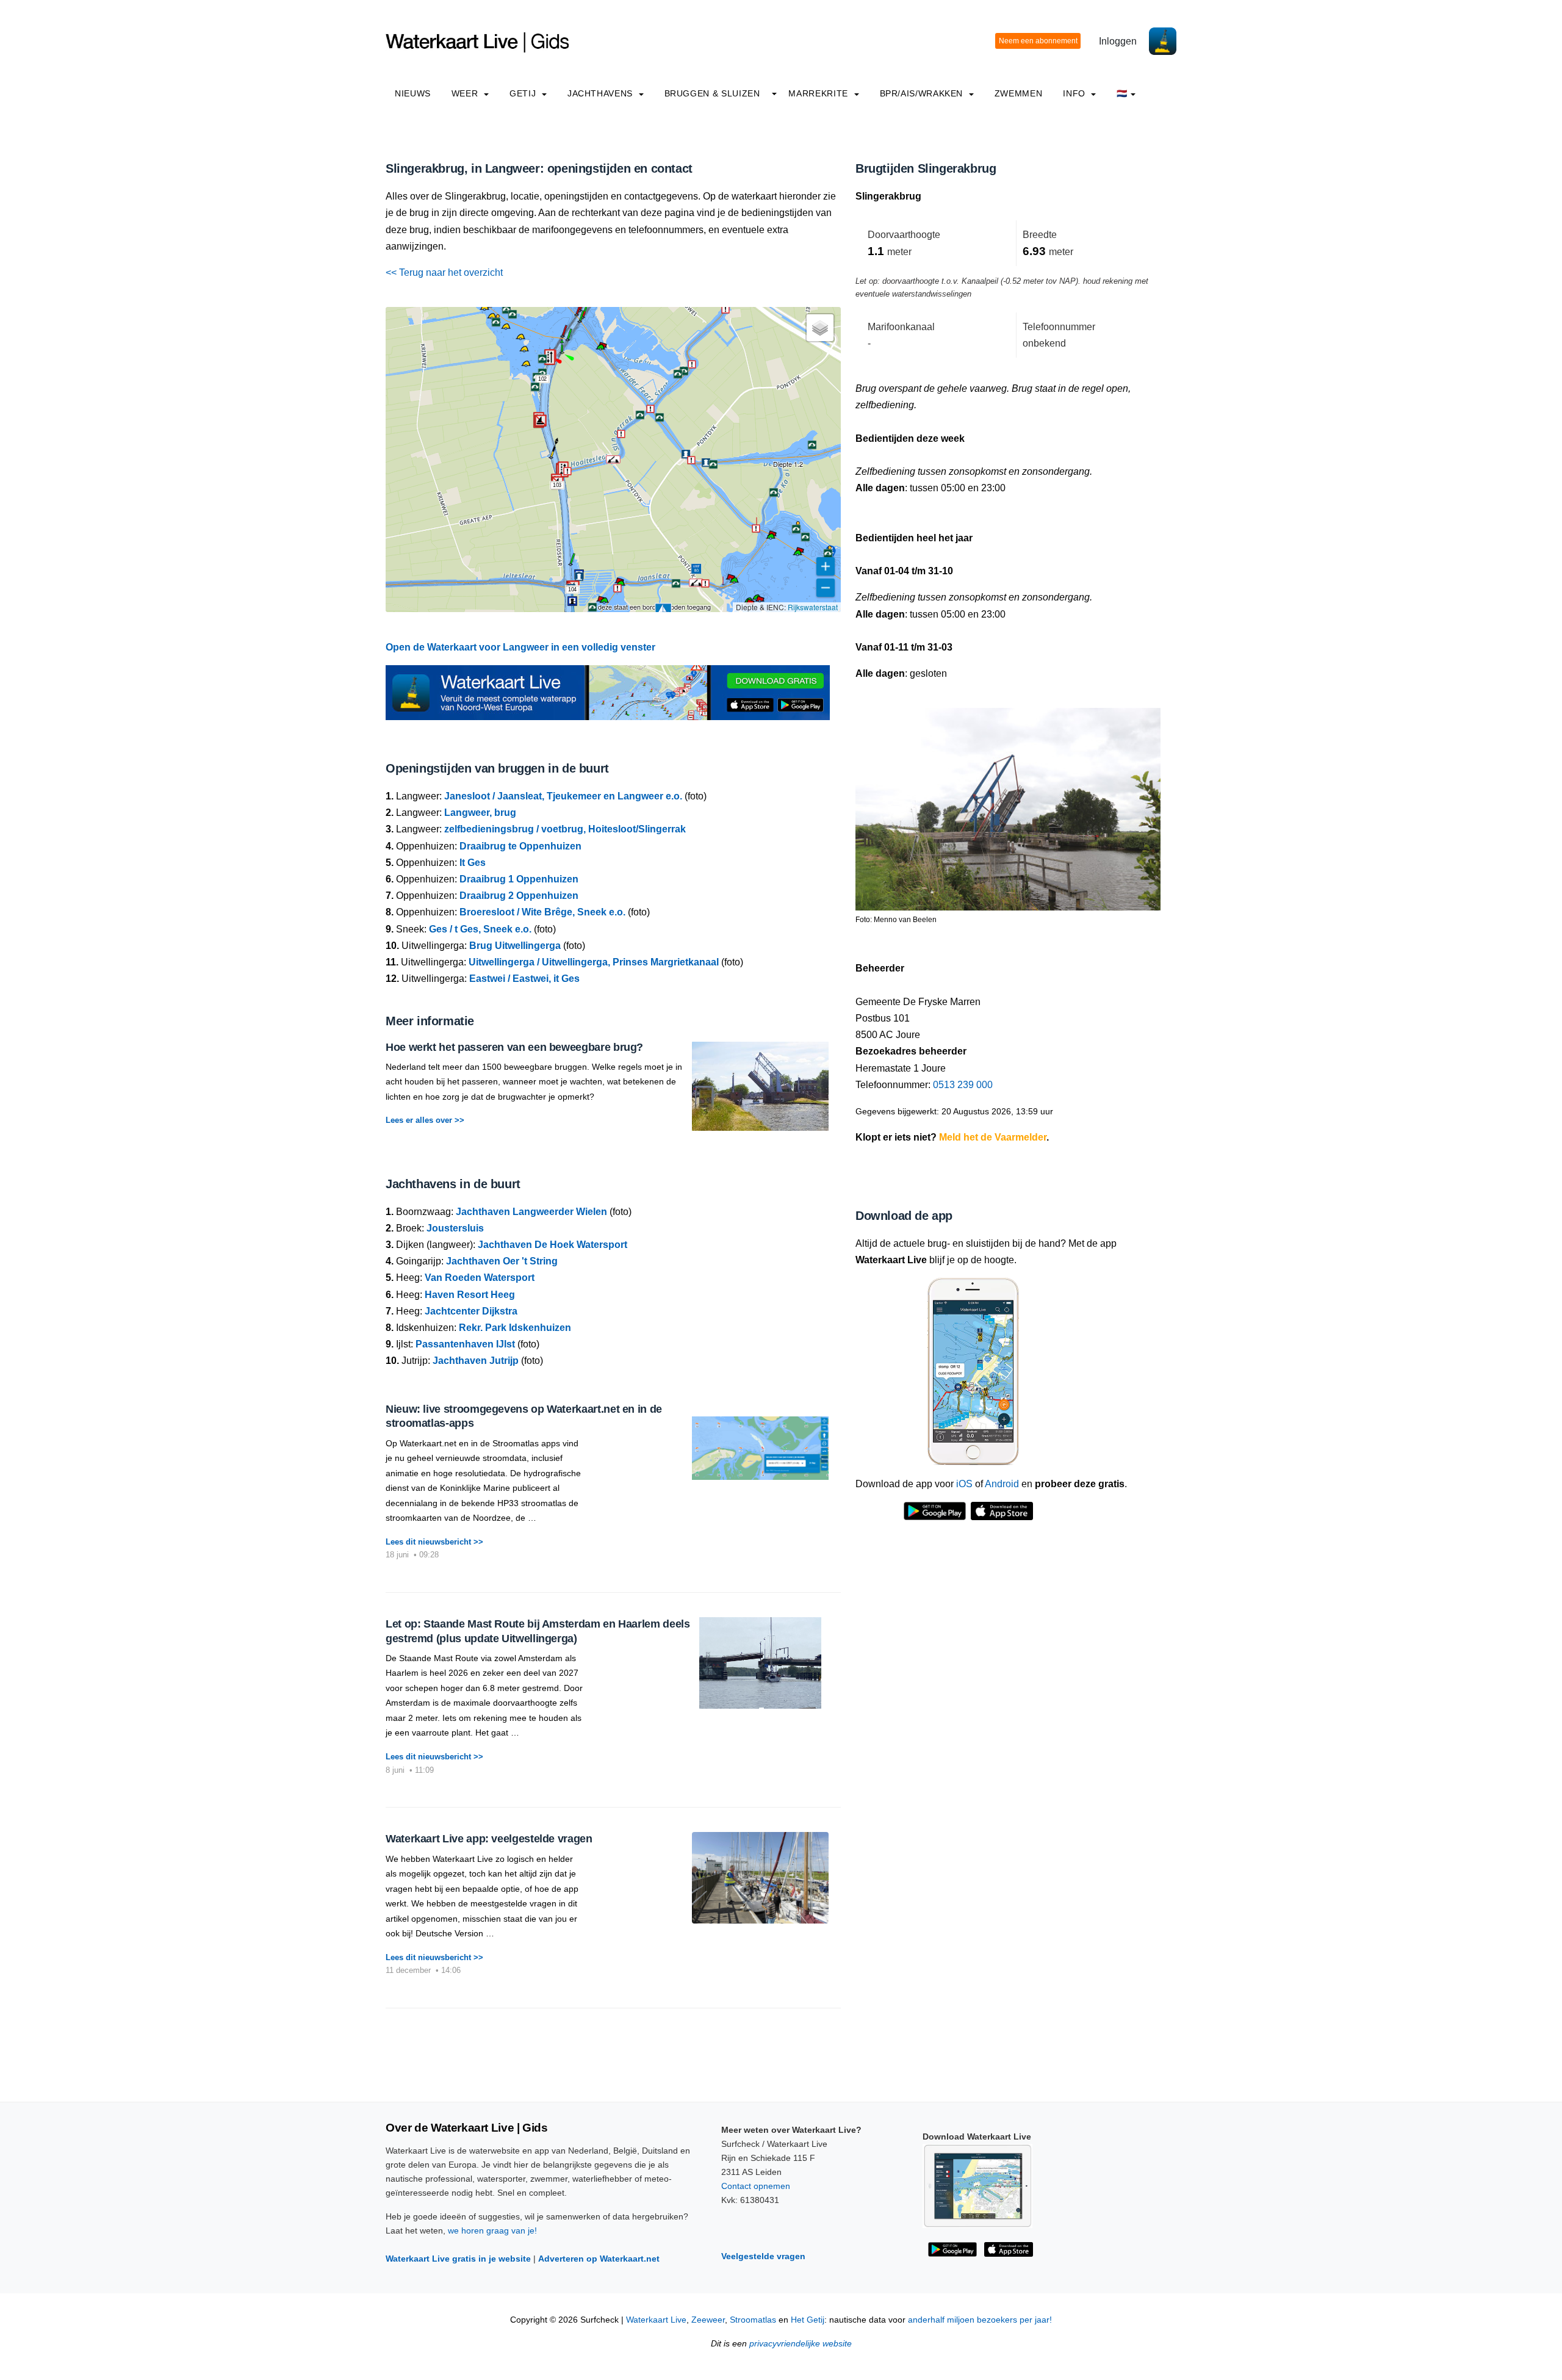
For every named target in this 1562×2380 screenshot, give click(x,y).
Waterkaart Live (656, 2320)
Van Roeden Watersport (480, 1278)
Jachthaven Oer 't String (502, 1261)
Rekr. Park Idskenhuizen (515, 1328)
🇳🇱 (1122, 93)
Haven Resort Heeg (470, 1295)
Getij (524, 93)
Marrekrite (819, 93)
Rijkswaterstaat (813, 607)
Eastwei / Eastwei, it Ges (524, 979)
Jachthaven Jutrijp (476, 1361)
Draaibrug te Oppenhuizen (520, 846)
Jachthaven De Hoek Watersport (552, 1245)
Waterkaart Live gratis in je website (458, 2259)
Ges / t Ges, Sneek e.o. (480, 929)
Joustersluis (455, 1228)
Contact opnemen (756, 2186)
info (1075, 93)
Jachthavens (602, 93)
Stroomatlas (753, 2320)
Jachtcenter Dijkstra (471, 1311)
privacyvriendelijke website (801, 2344)
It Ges (473, 863)
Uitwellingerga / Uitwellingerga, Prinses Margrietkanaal (594, 962)
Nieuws (413, 93)
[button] (570, 564)
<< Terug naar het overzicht (444, 272)
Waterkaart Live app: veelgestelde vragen (489, 1839)
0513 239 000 (963, 1085)
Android (1002, 1484)
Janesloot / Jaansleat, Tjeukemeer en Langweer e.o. (563, 796)
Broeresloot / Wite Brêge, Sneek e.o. (542, 912)
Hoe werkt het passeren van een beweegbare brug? (514, 1047)
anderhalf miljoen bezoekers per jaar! (980, 2320)
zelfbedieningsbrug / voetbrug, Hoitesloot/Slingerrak (565, 829)
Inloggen (1118, 41)
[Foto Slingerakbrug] (1008, 803)
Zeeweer (708, 2320)
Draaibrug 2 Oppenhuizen (519, 896)
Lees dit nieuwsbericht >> (434, 1542)
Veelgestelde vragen (763, 2256)
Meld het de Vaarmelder (993, 1137)
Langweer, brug (480, 813)
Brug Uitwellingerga (515, 946)
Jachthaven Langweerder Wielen (531, 1212)
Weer (466, 93)
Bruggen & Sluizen (712, 93)
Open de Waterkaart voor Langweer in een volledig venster (520, 647)
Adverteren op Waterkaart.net (599, 2259)
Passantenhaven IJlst (465, 1344)
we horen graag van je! (492, 2230)
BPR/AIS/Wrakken (923, 93)
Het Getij (808, 2320)
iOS (964, 1484)
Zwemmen (1018, 93)
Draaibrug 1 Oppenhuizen (519, 879)
